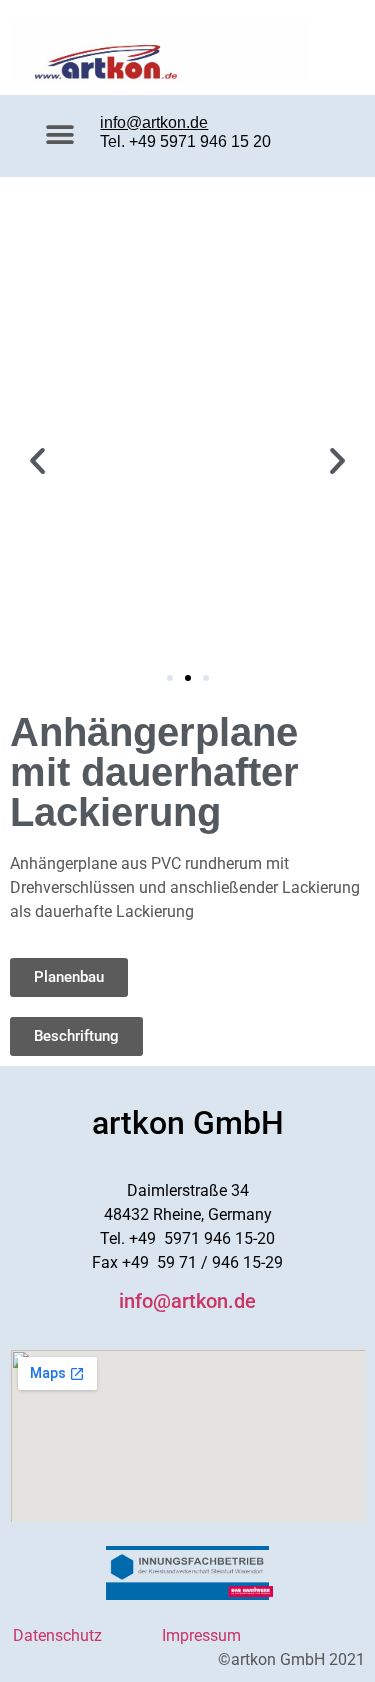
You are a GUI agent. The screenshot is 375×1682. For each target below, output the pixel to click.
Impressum (199, 1635)
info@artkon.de (154, 122)
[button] (60, 135)
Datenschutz (57, 1635)
